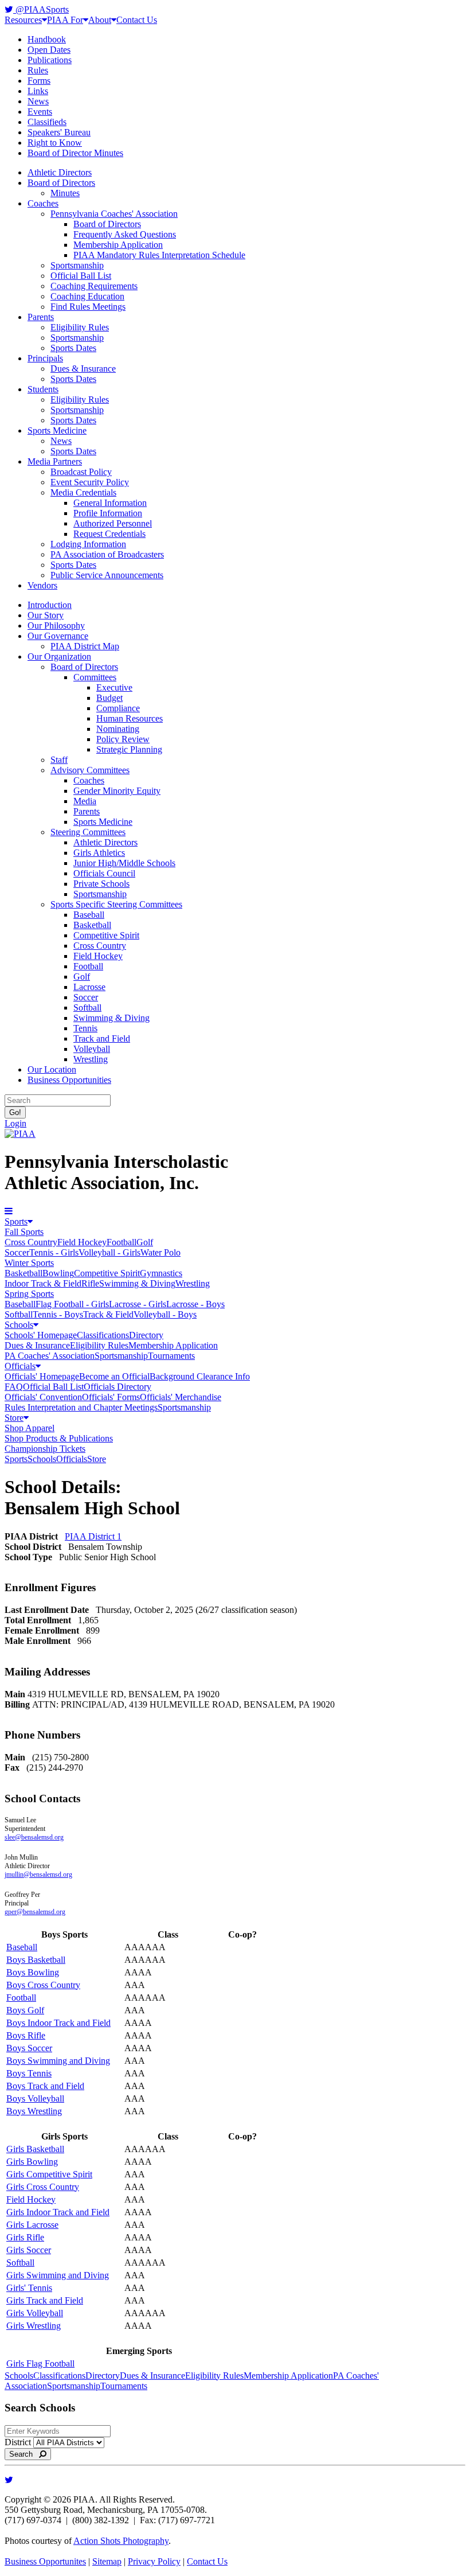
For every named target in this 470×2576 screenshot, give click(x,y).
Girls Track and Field (45, 2300)
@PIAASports (41, 9)
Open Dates (49, 50)
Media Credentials (83, 492)
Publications (50, 60)
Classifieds (47, 122)
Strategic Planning (129, 749)
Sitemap (107, 2561)
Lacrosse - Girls (138, 1304)
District (18, 2442)
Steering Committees (88, 832)
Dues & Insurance (83, 369)
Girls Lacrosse (32, 2225)
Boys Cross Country (43, 1985)
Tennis (85, 1028)
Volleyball (92, 1049)
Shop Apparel (30, 1428)
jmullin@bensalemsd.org (38, 1874)
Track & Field (108, 1314)
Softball (87, 1008)
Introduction (50, 605)
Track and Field (102, 1038)
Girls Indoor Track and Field (58, 2212)
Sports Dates (73, 348)
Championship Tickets (45, 1449)
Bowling (58, 1273)
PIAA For (65, 20)
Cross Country (100, 946)
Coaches (43, 203)
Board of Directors (61, 183)
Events (40, 112)
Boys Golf (25, 2010)
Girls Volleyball (35, 2313)
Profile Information (108, 513)
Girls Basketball (35, 2149)
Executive (114, 687)
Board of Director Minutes (75, 153)
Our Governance (58, 636)
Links (38, 91)
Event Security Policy (90, 482)
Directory (146, 1335)
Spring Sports (29, 1294)
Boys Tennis (29, 2073)
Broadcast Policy (81, 472)
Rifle (90, 1283)
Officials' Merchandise (181, 1397)
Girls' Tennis (29, 2288)
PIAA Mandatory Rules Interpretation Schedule (159, 255)
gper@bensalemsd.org (35, 1912)
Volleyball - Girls (109, 1252)
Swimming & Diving (111, 1018)
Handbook (47, 39)
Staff (59, 760)
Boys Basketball (36, 1960)
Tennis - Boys (58, 1314)
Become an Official (114, 1376)
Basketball (92, 925)
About (100, 20)
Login (15, 1123)
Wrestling (91, 1059)
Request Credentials (109, 534)
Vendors (42, 585)
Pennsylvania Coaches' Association (114, 214)
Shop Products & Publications (59, 1438)
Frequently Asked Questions (125, 234)
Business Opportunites (45, 2561)
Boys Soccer (29, 2048)
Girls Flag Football (40, 2363)
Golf (82, 977)
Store (14, 1418)
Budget (109, 698)
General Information (110, 503)
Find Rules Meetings (88, 307)
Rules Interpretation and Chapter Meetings (81, 1407)
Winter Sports (29, 1263)
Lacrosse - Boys (195, 1304)
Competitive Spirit (106, 935)
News (38, 101)
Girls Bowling (32, 2162)
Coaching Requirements (94, 286)
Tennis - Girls (54, 1252)
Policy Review (123, 739)
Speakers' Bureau (59, 132)
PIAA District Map (85, 646)
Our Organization (59, 656)
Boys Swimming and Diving (58, 2061)
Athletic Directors (60, 172)
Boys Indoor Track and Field (58, 2023)
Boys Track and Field (45, 2086)
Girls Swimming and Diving (58, 2275)
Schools (19, 1325)
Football (88, 966)
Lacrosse (89, 987)
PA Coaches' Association (50, 1356)
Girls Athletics (99, 853)
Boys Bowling (33, 1972)
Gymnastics (161, 1273)
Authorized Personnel (113, 523)
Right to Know (55, 143)
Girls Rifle (25, 2237)
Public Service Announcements (107, 575)
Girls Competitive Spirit (49, 2174)
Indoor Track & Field (43, 1283)
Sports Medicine (57, 430)
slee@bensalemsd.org (34, 1837)
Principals (45, 358)
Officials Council (104, 873)
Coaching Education (87, 296)
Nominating (118, 729)
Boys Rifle (26, 2035)
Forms (39, 81)
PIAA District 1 (93, 1536)
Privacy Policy (154, 2561)
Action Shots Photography (121, 2541)
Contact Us (137, 20)
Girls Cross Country (43, 2187)
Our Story (46, 615)
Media (85, 801)
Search (24, 2454)
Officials (20, 1366)
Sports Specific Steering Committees (116, 904)
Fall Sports (24, 1232)
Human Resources (130, 718)
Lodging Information (88, 544)
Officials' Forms (111, 1397)
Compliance (118, 708)
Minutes (65, 193)
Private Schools (101, 884)
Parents (41, 317)
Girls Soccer (29, 2250)
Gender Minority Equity (117, 791)
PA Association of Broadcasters (107, 554)
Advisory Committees (90, 770)
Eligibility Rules (80, 327)
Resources (23, 20)
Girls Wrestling (34, 2326)
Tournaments (171, 1356)
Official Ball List (81, 276)
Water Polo (160, 1252)
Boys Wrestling (34, 2111)
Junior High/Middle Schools (124, 863)
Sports (16, 1221)
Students (43, 389)
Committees (95, 677)
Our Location (52, 1069)
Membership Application (118, 245)
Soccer (86, 997)
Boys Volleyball (35, 2098)
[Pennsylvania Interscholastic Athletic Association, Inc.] (20, 1134)
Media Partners (55, 461)
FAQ (14, 1387)
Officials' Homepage (42, 1376)
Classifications (103, 1335)
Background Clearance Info (200, 1376)
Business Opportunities (69, 1080)
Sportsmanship (77, 265)
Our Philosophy (56, 626)
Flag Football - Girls (72, 1304)
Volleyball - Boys (165, 1314)
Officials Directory (117, 1387)
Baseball (89, 915)
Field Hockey (98, 956)
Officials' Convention (43, 1397)
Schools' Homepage (41, 1335)
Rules (38, 70)
